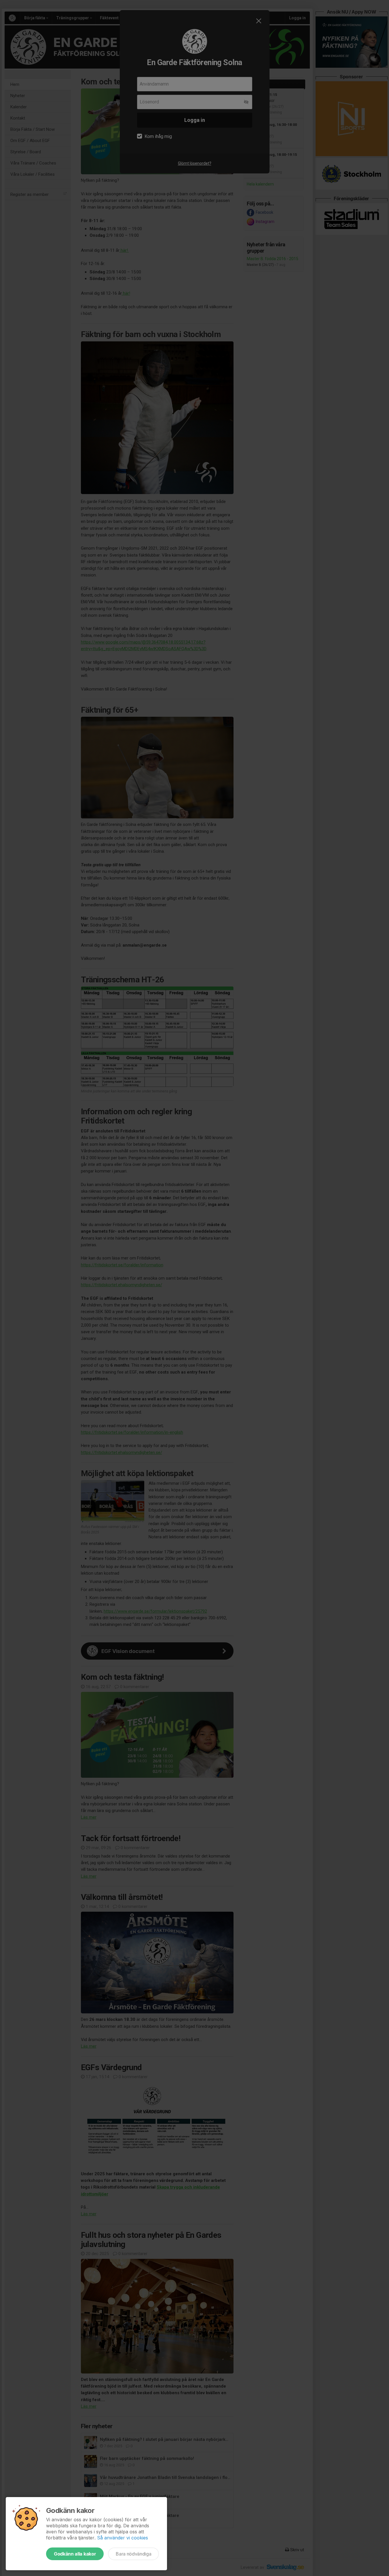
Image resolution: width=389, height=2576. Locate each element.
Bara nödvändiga (133, 2554)
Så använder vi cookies (123, 2538)
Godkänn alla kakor (75, 2554)
